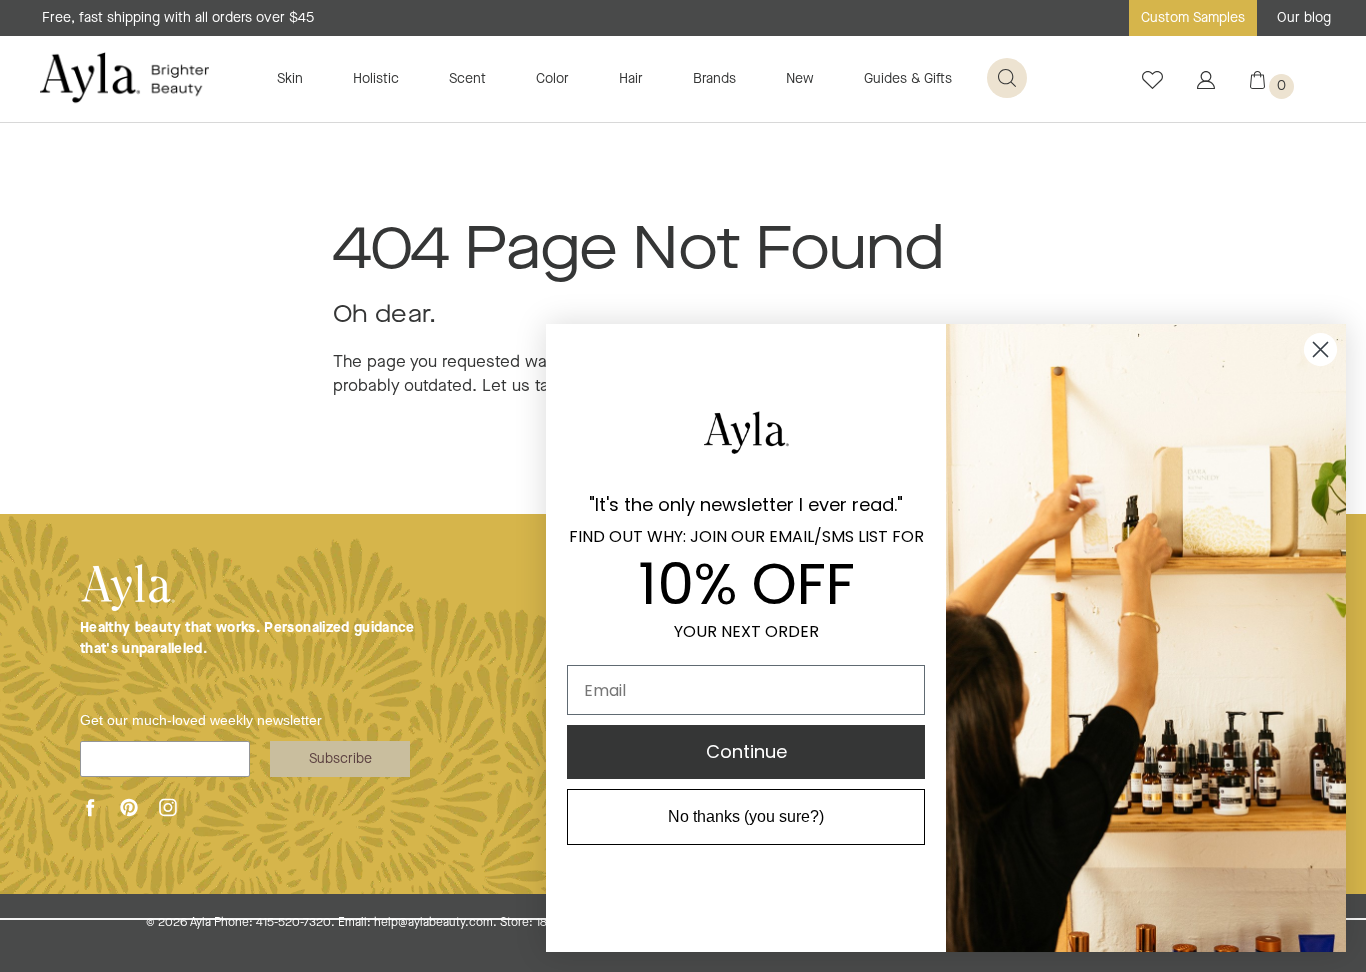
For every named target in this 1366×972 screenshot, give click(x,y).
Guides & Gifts (908, 79)
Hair (631, 79)
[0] (1257, 85)
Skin (290, 79)
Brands (714, 79)
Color (552, 79)
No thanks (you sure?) (746, 816)
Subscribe (340, 759)
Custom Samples (1193, 18)
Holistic (376, 79)
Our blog (1304, 18)
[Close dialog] (1320, 349)
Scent (467, 79)
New (800, 79)
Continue (746, 751)
